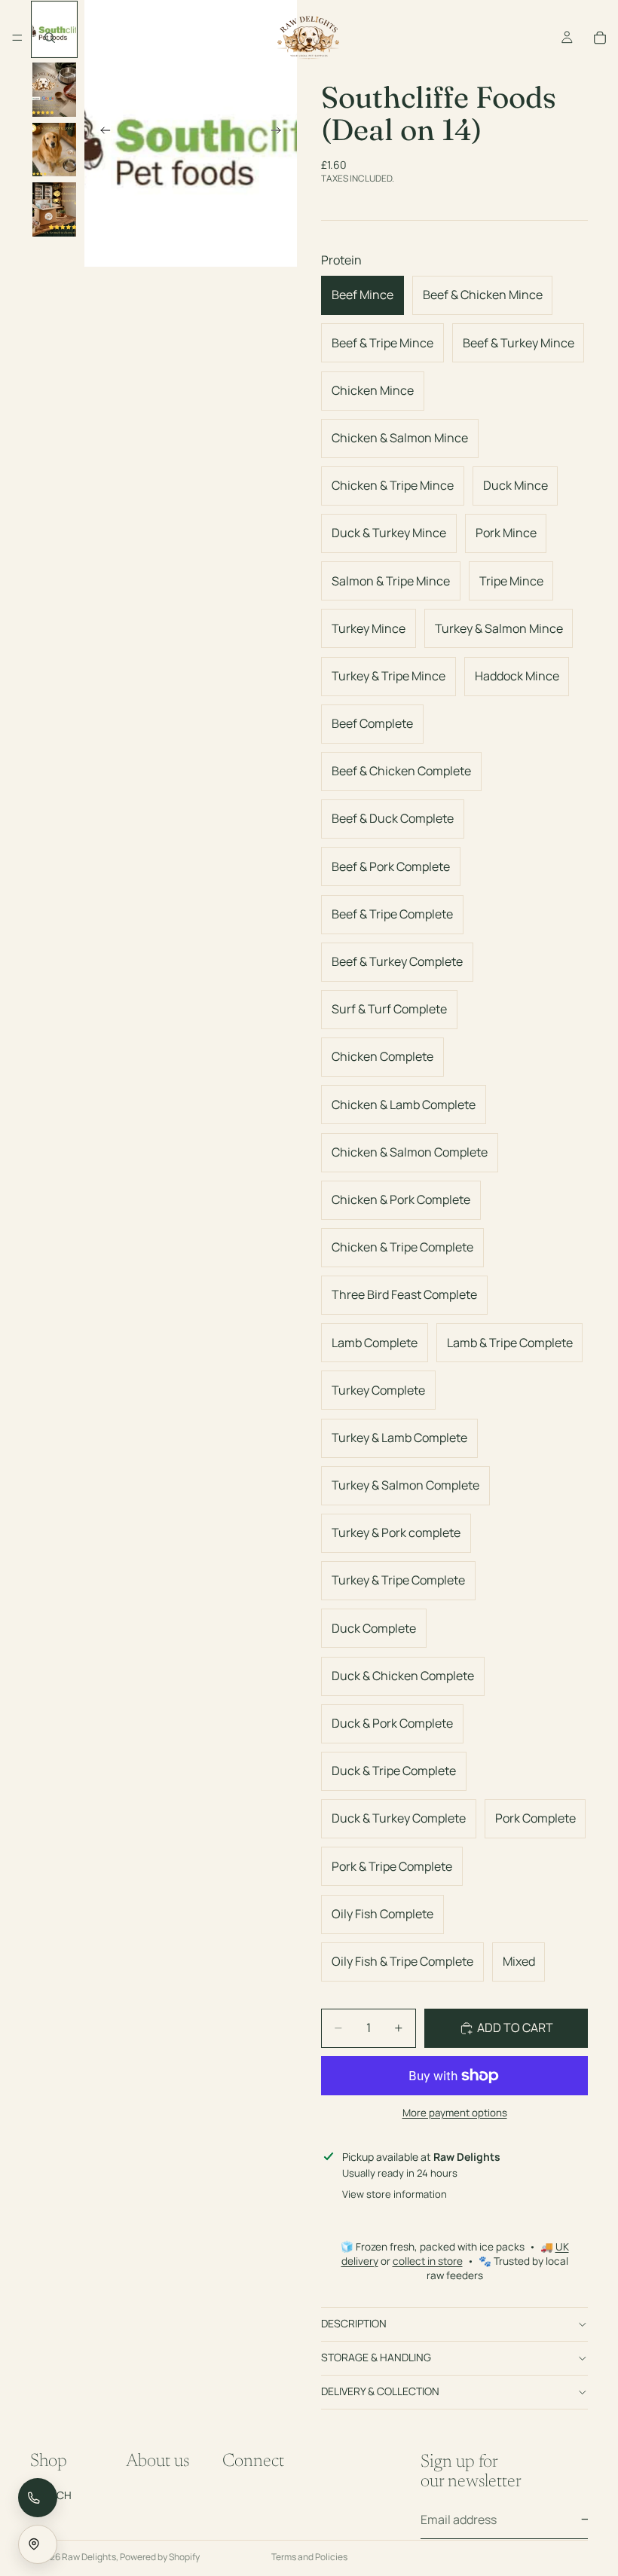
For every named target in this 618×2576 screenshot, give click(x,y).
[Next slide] (280, 133)
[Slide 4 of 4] (54, 209)
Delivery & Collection (380, 2391)
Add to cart (515, 2027)
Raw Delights (89, 2557)
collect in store (428, 2261)
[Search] (50, 38)
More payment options (455, 2113)
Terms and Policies (309, 2557)
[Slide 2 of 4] (54, 90)
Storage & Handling (376, 2357)
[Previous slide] (101, 133)
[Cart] (600, 38)
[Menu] (17, 38)
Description (354, 2323)
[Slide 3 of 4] (54, 150)
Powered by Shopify (160, 2557)
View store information (395, 2194)
